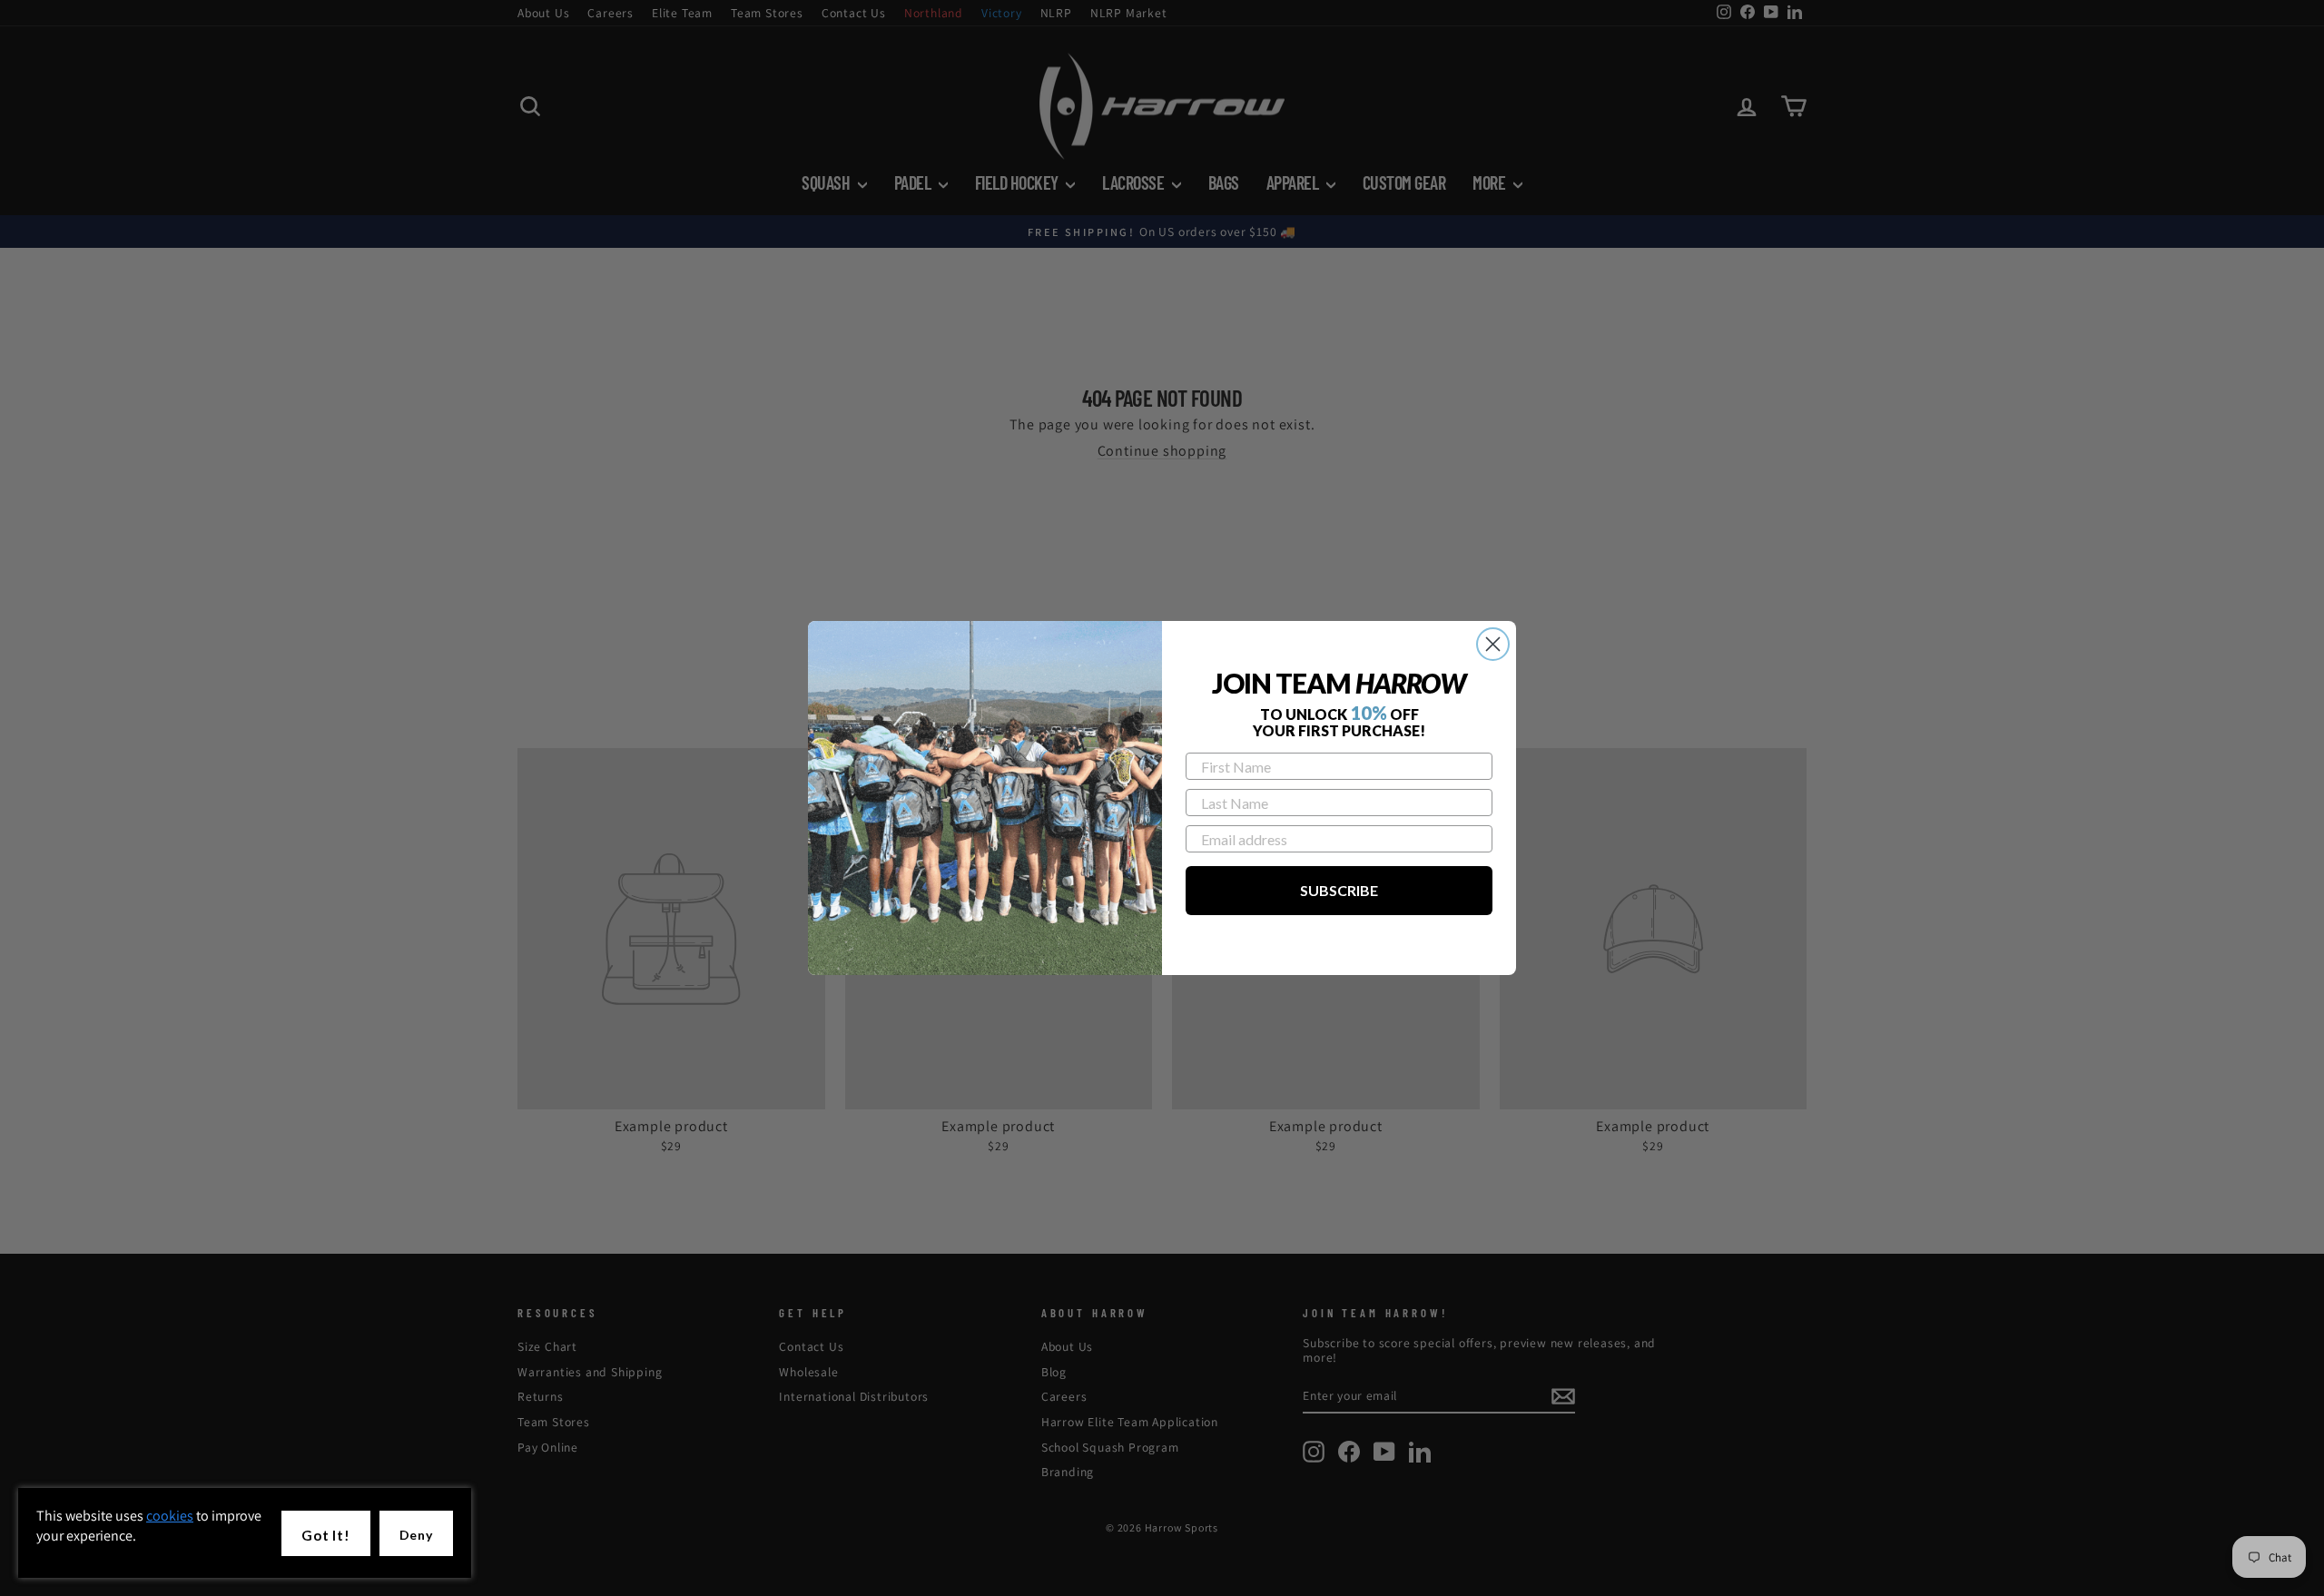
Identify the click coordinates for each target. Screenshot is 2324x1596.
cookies (170, 1516)
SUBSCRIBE (1339, 890)
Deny (416, 1535)
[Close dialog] (1493, 644)
